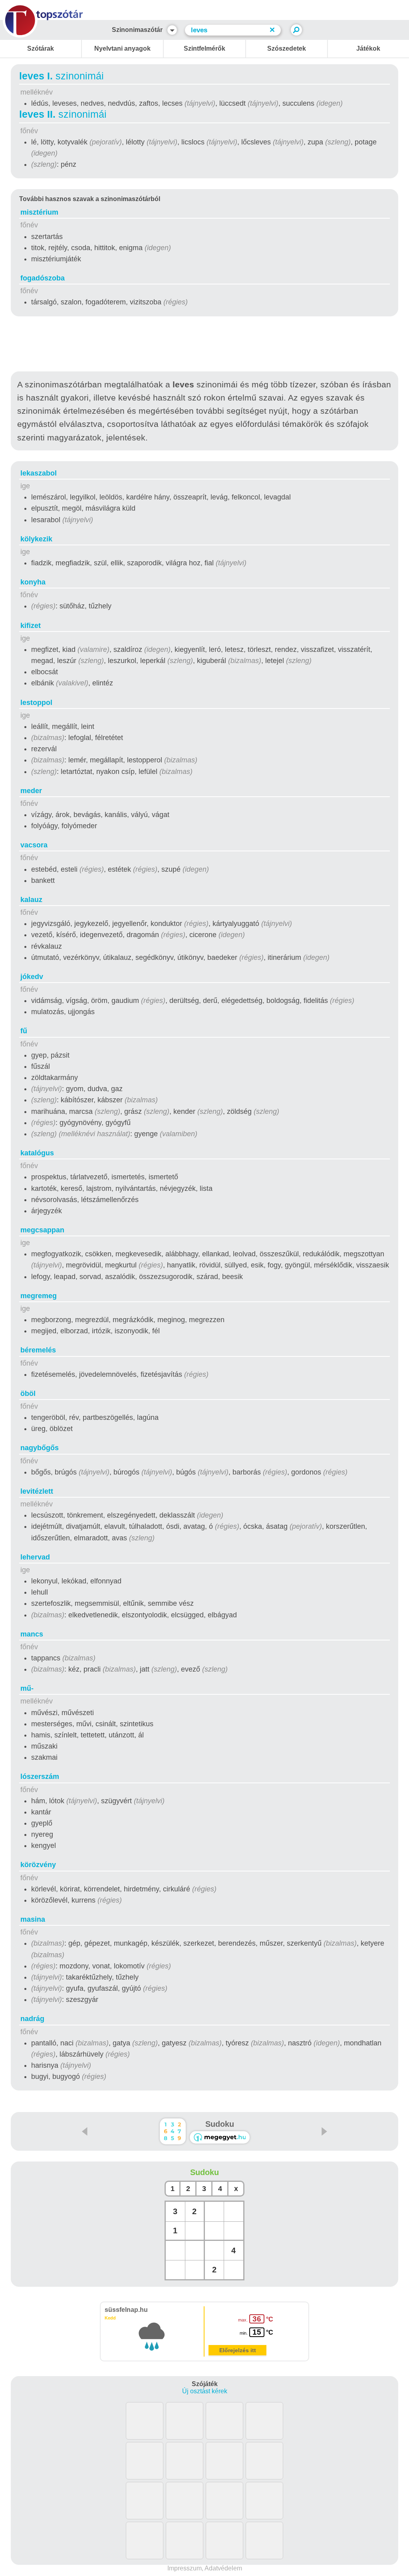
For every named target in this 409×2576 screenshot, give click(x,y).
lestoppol (36, 703)
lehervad (35, 1557)
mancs (32, 1634)
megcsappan (42, 1230)
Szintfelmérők (204, 48)
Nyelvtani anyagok (122, 48)
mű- (27, 1688)
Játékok (368, 48)
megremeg (39, 1296)
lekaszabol (39, 473)
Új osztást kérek (205, 2391)
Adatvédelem (223, 2568)
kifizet (31, 626)
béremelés (38, 1350)
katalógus (37, 1153)
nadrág (32, 2019)
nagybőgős (40, 1448)
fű (24, 1031)
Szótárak (41, 48)
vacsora (34, 845)
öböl (28, 1394)
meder (31, 791)
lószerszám (40, 1777)
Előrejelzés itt (238, 2350)
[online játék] (220, 2137)
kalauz (31, 900)
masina (33, 1919)
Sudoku (220, 2124)
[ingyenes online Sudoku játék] (173, 2131)
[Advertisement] (204, 345)
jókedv (32, 977)
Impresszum (185, 2568)
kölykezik (36, 539)
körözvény (38, 1865)
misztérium (39, 212)
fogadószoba (43, 278)
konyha (33, 582)
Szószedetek (287, 48)
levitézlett (37, 1491)
